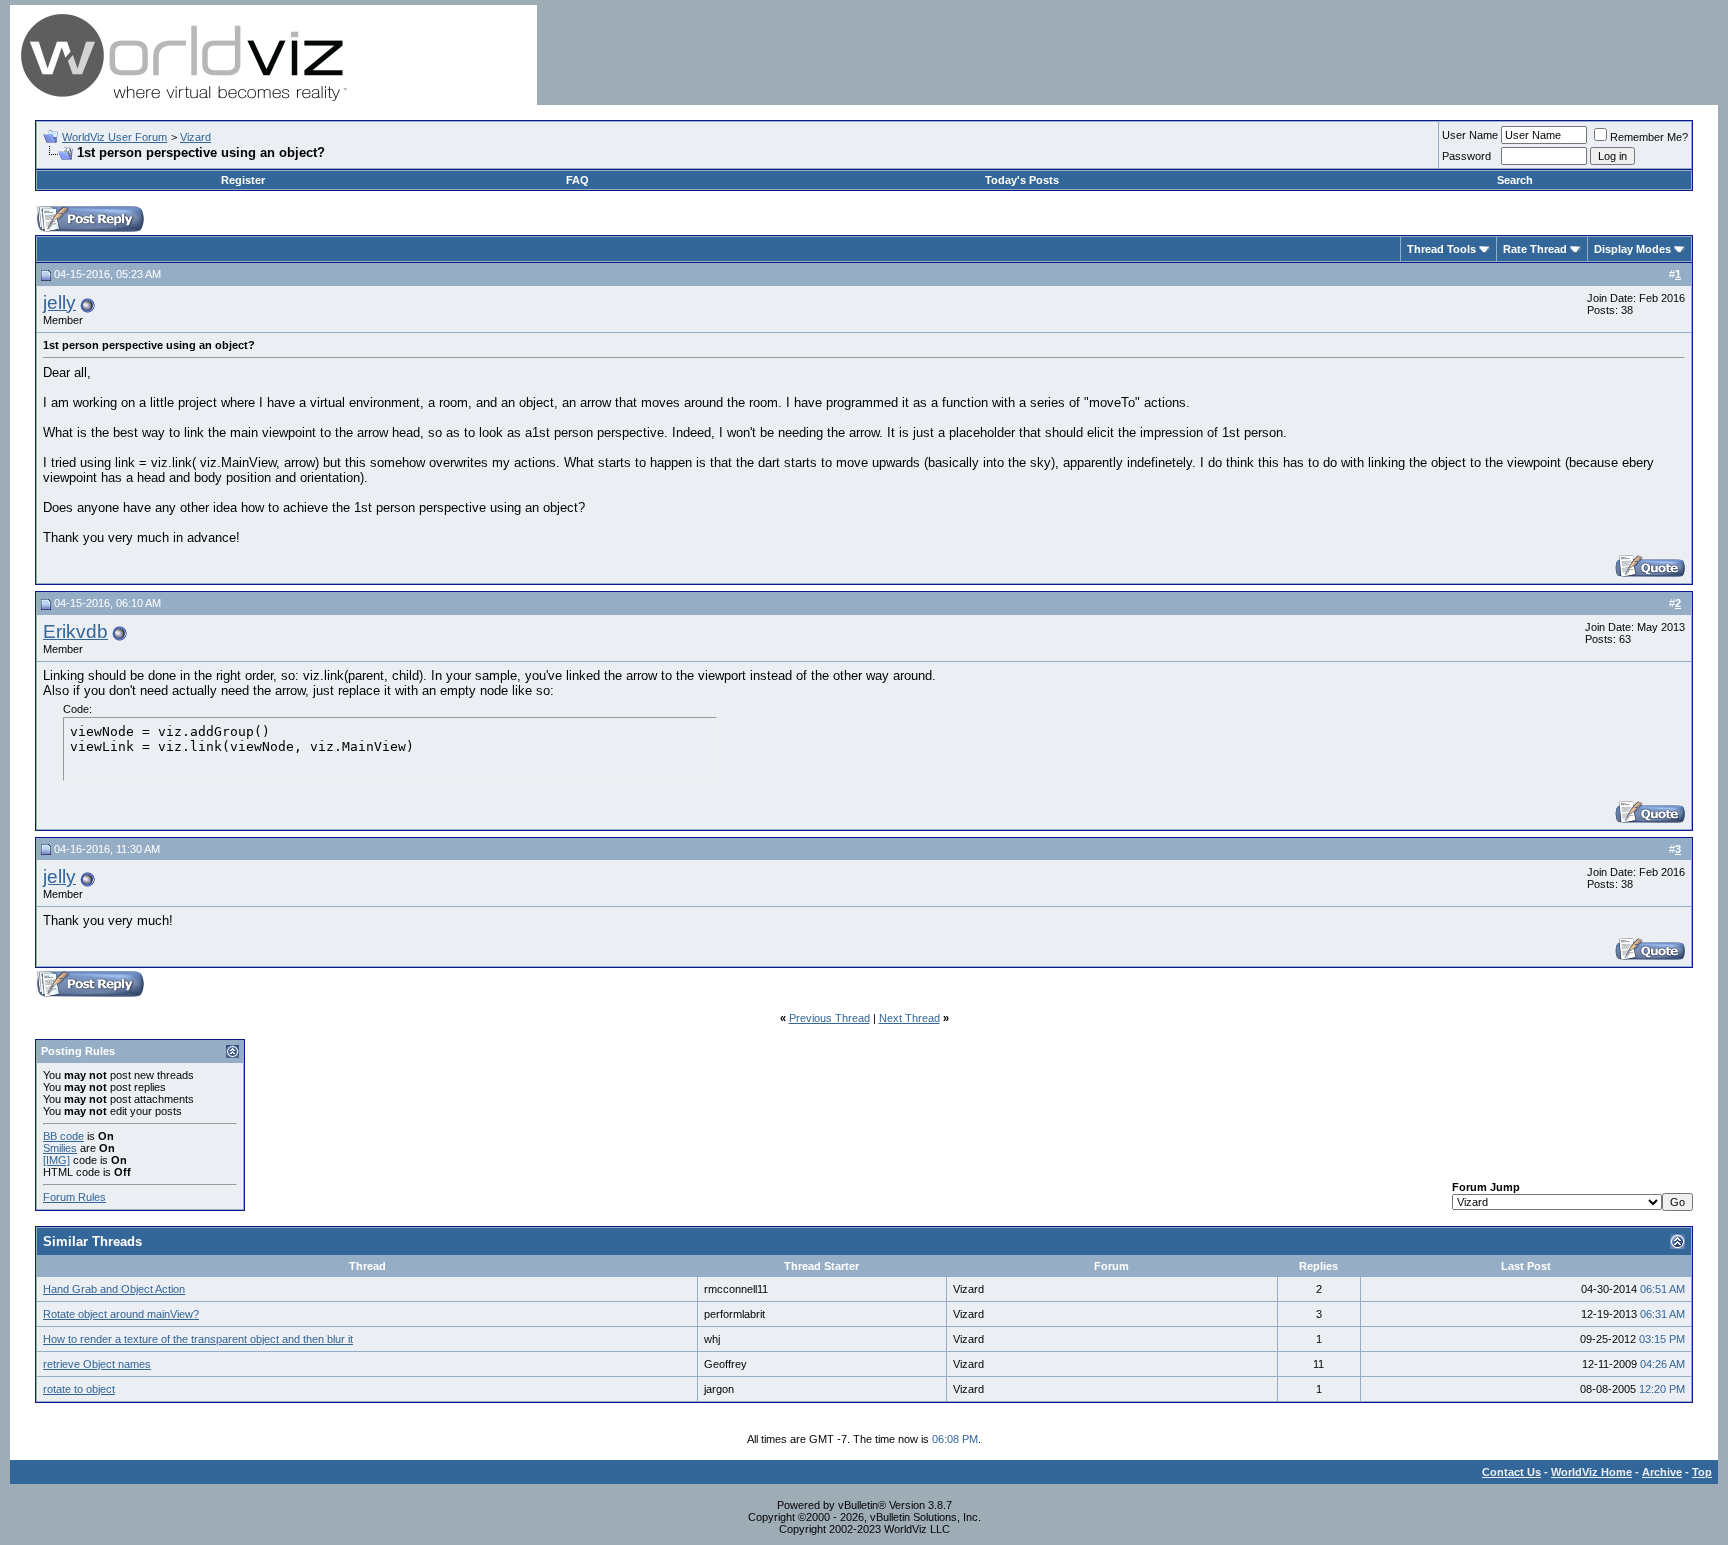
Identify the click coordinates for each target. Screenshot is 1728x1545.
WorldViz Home (1591, 1472)
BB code (63, 1136)
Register (243, 180)
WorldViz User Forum (114, 137)
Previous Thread (829, 1018)
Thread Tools (1441, 249)
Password (1466, 156)
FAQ (577, 180)
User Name (1470, 135)
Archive (1662, 1472)
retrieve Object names (97, 1364)
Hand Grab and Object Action (114, 1289)
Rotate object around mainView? (121, 1314)
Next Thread (909, 1018)
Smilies (60, 1148)
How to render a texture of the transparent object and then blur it (198, 1339)
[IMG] (56, 1160)
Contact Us (1511, 1472)
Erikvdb (75, 631)
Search (1515, 180)
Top (1702, 1472)
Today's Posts (1022, 180)
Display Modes (1632, 249)
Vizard (195, 137)
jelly (59, 302)
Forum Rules (74, 1197)
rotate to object (79, 1389)
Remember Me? (1649, 137)
